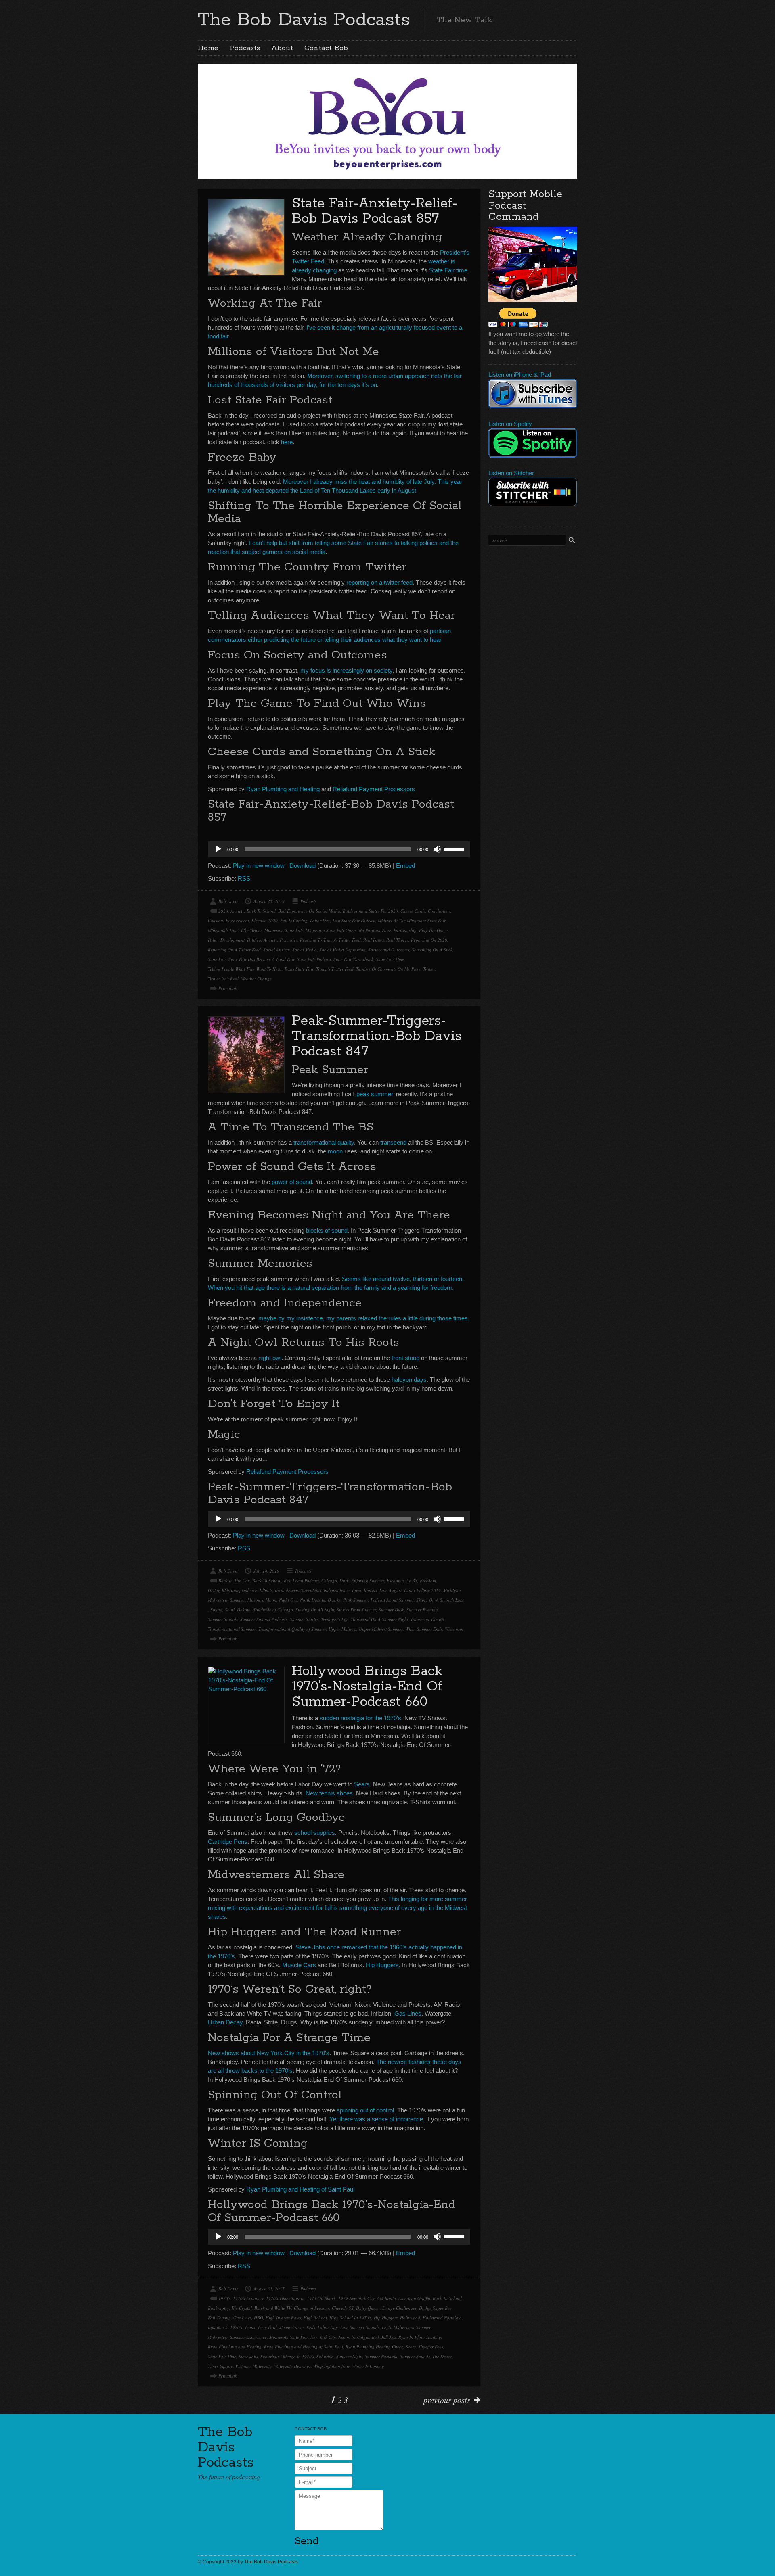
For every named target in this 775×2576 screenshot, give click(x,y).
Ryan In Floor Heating (420, 2337)
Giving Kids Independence (232, 1590)
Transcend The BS (427, 1619)
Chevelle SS (343, 2308)
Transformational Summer (232, 1629)
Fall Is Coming (294, 920)
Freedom (428, 1580)
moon (335, 1151)
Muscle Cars (299, 1965)
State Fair (217, 959)
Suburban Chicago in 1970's (287, 2356)
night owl (270, 1358)
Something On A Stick (432, 950)
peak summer (375, 1094)
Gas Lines (408, 2013)
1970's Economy (248, 2298)
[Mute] (437, 849)
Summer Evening (422, 1610)
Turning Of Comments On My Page (388, 969)
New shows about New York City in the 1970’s (269, 2053)
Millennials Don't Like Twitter (235, 930)
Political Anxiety (262, 940)
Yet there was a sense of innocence (376, 2119)
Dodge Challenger (399, 2308)
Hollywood (410, 2318)
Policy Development (226, 940)
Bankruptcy (219, 2308)
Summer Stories (304, 1619)
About (282, 48)
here (287, 442)
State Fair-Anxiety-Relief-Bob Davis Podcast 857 (375, 211)
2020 (223, 911)
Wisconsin (454, 1629)
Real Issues (374, 940)
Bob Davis (228, 901)
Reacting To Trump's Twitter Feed (330, 940)
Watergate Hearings (292, 2366)
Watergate (262, 2366)
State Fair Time (390, 959)
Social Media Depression (342, 950)
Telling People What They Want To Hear (245, 969)
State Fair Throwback (353, 959)
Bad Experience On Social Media (309, 911)
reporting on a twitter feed (379, 582)
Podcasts (245, 48)
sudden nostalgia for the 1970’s (360, 1718)
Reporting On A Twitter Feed (234, 950)
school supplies (315, 1833)
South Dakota (238, 1610)
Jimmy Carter (292, 2327)
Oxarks (334, 1600)
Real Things (397, 940)
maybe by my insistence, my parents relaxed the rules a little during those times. (364, 1318)
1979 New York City (356, 2298)
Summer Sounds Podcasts (264, 1619)
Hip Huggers (382, 1965)
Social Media (305, 950)
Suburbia (325, 2356)
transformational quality (324, 1142)
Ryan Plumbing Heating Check (374, 2347)
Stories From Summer (356, 1610)
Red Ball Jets (384, 2337)
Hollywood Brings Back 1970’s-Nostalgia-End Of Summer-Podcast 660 (367, 1687)
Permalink (228, 988)
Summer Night (349, 2356)
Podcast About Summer (392, 1600)
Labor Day (320, 920)
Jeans (250, 2327)
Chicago (329, 1580)
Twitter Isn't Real (223, 979)
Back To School (261, 911)
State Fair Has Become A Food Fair (262, 959)
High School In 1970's (350, 2318)
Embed (405, 866)
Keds (311, 2327)
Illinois (266, 1590)
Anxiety (237, 911)
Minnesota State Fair (284, 930)
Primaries (289, 940)
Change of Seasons (312, 2308)
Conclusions (439, 911)
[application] (339, 849)
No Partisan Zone (375, 930)
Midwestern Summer (226, 1600)
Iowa (357, 1590)
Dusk (344, 1580)
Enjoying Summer (368, 1580)
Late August (391, 1590)
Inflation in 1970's (225, 2327)
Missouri (255, 1600)
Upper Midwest (342, 1629)
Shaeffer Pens (431, 2347)
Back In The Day (234, 1580)
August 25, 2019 (269, 901)
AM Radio (386, 2298)
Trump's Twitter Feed (335, 969)
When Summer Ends (424, 1629)
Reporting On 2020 (429, 940)
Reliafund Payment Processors (374, 789)
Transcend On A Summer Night (379, 1619)
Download (303, 866)
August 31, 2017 (269, 2289)
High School (315, 2318)
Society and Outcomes (389, 950)
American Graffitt (414, 2298)
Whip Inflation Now (331, 2366)
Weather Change (256, 979)
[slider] (455, 848)
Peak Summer (356, 1600)
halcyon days (409, 1380)
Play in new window (259, 866)
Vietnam (243, 2366)
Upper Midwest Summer (381, 1629)
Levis (386, 2327)
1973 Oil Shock (321, 2298)
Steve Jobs (248, 2356)
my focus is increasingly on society (346, 670)
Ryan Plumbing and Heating (283, 789)
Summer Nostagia (381, 2356)
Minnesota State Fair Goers (331, 930)
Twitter (429, 969)
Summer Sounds (223, 1619)
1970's (224, 2298)
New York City (323, 2337)
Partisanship (405, 930)
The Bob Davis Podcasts (304, 20)
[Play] (218, 849)
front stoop (405, 1358)
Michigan (452, 1590)
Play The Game (433, 930)
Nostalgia (360, 2337)
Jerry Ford (267, 2327)
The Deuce (442, 2356)
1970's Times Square (285, 2298)
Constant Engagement (228, 920)
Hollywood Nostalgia (442, 2318)
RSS (244, 879)
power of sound (292, 1182)
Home (208, 48)
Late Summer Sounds (360, 2327)
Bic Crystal (242, 2308)
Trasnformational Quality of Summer (292, 1629)
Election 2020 (265, 920)
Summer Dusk (391, 1610)
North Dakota (313, 1600)
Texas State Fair (299, 969)
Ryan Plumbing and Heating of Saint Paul (300, 2189)
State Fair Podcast (314, 959)
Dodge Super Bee (435, 2308)
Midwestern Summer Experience (237, 2337)
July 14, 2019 (266, 1571)
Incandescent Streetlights (298, 1590)
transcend (393, 1142)
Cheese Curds (413, 911)
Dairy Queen (368, 2308)
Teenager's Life (335, 1619)
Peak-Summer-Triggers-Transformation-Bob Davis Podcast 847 (377, 1036)
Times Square (220, 2366)
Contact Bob (326, 48)
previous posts (447, 2400)
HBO (259, 2318)
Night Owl (288, 1600)
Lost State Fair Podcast (354, 920)
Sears (362, 1784)
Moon (271, 1600)
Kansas (370, 1590)
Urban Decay (225, 2022)
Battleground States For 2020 (370, 911)
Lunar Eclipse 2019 (422, 1590)
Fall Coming (219, 2318)
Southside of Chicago (273, 1610)
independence (337, 1590)
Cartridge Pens (228, 1842)
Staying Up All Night (315, 1610)
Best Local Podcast (301, 1580)
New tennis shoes (329, 1793)
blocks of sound (327, 1230)
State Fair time (448, 270)
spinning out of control (365, 2110)
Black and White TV (273, 2308)
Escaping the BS (402, 1580)
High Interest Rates (283, 2318)
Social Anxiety (276, 950)
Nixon (344, 2337)
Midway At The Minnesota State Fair (412, 920)
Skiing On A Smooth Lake (440, 1600)
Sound (216, 1610)
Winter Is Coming (368, 2366)
